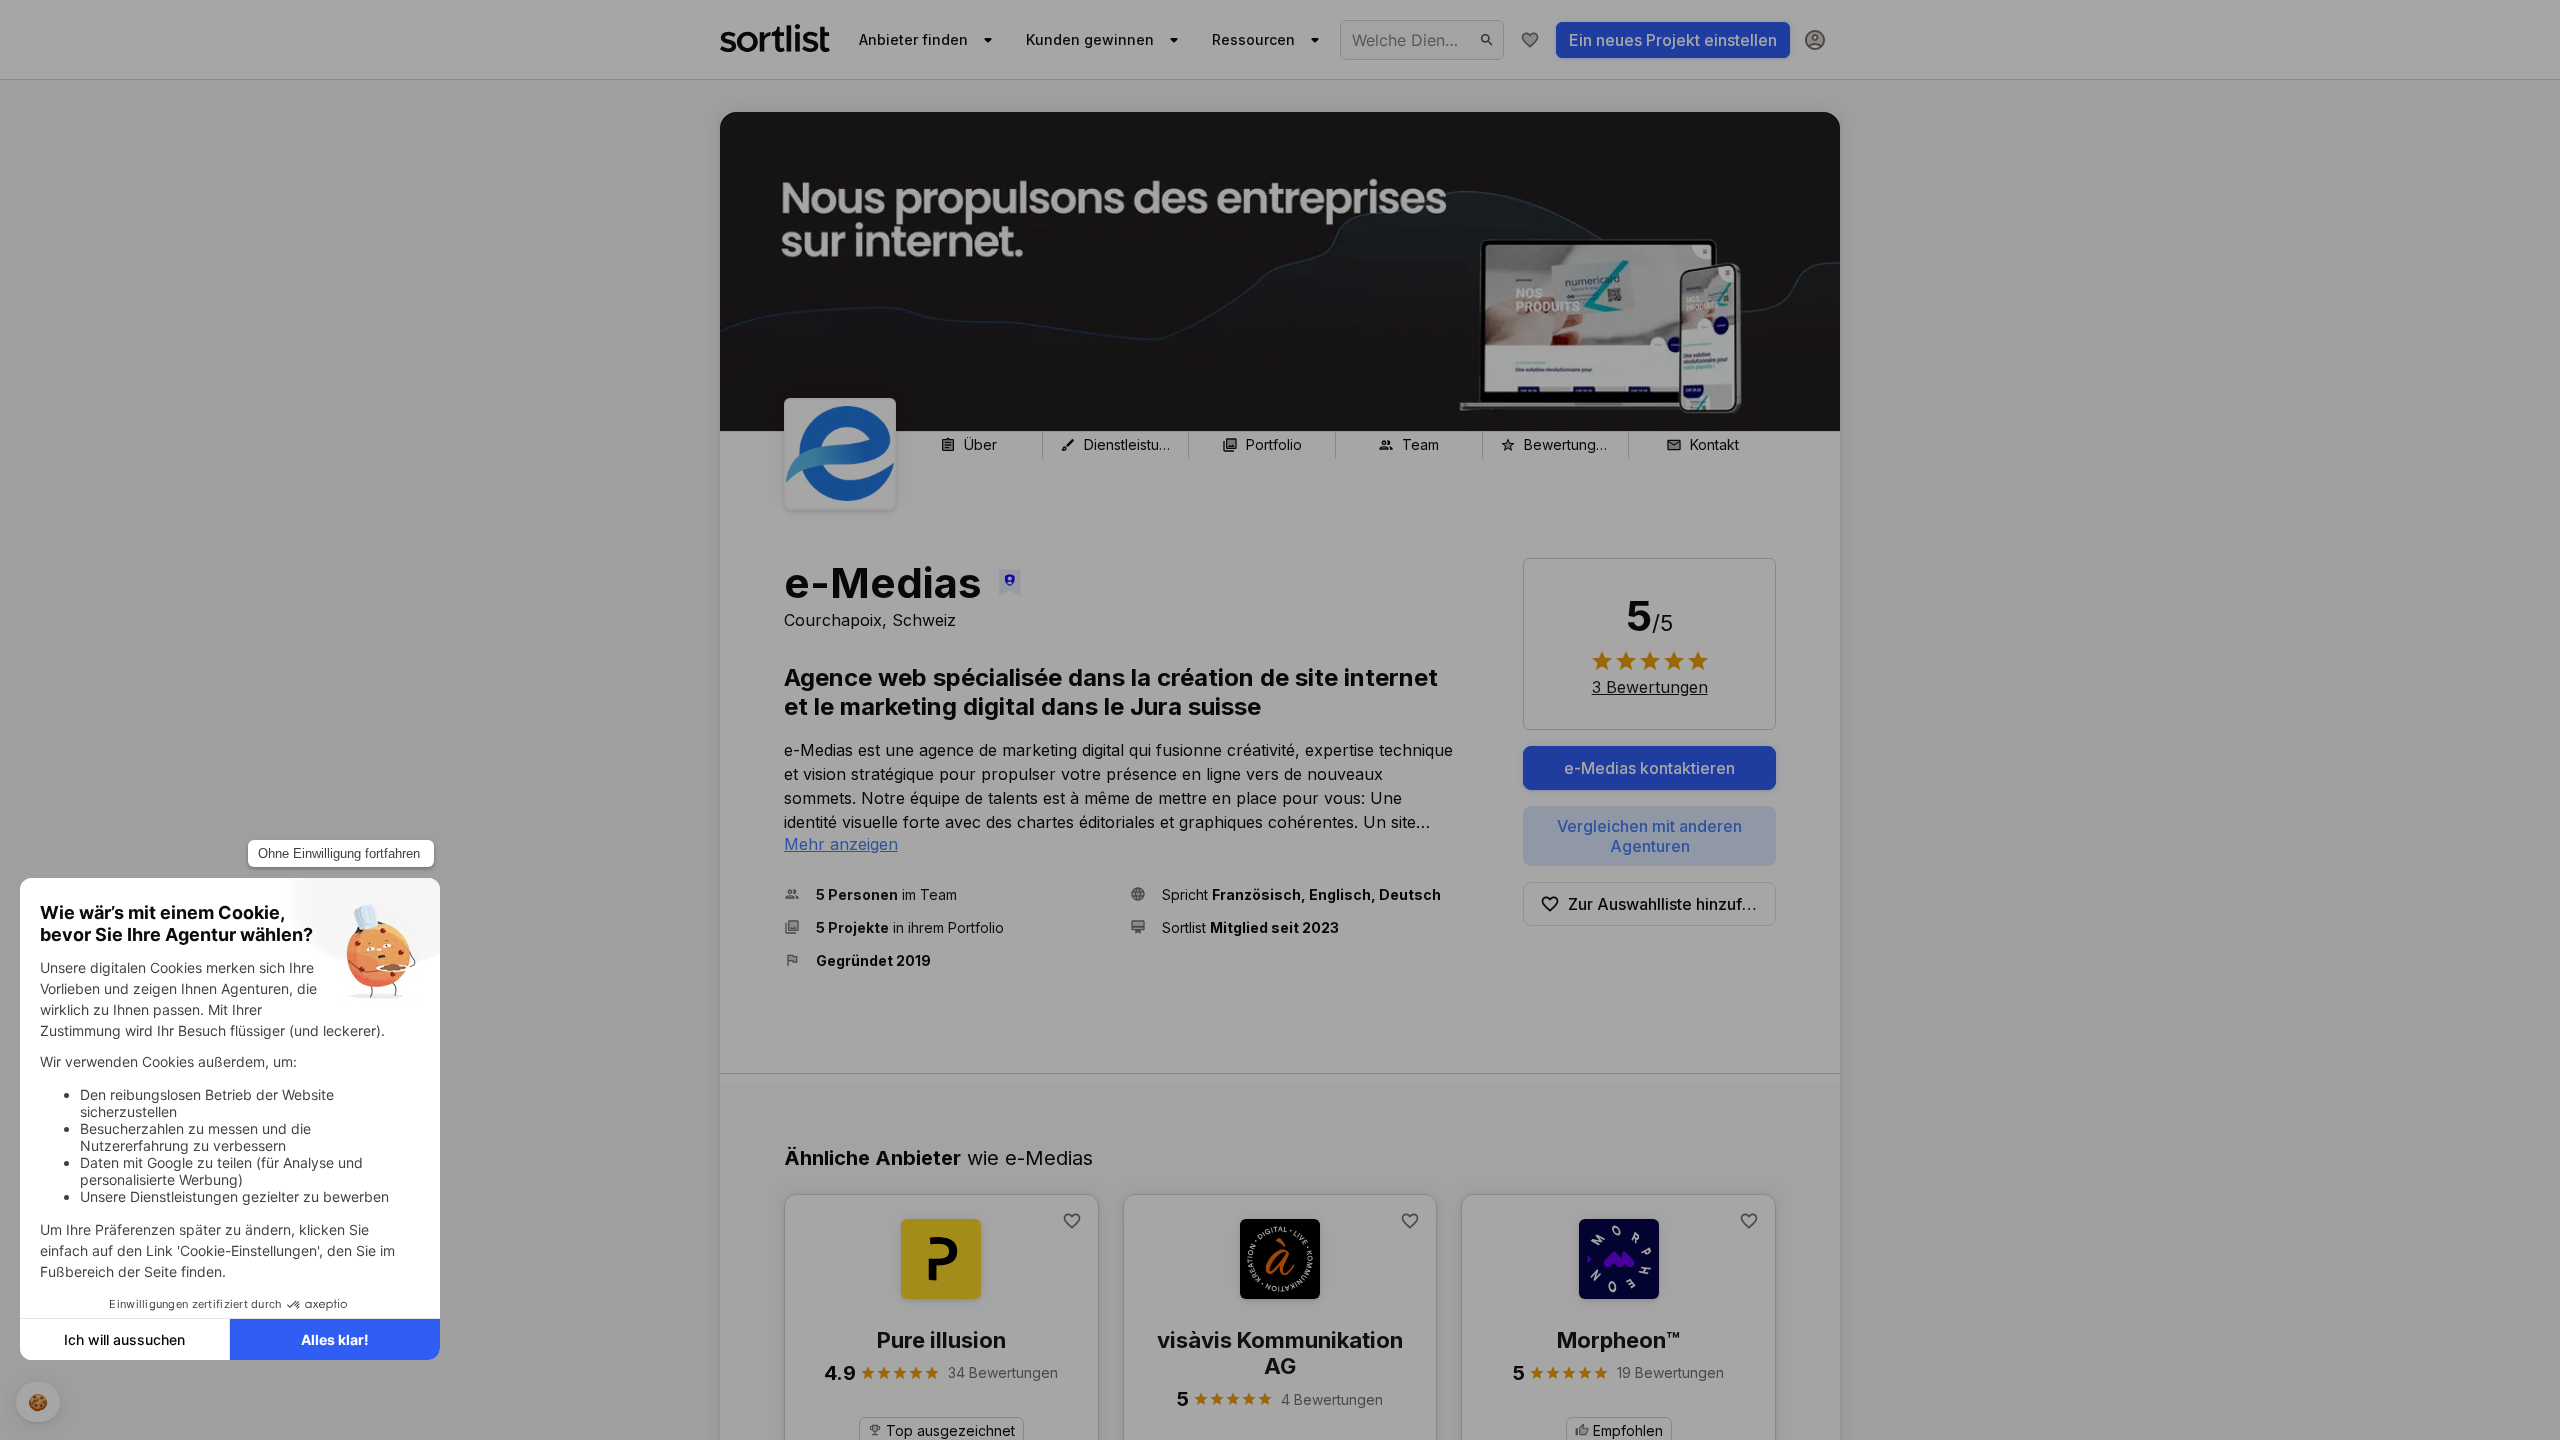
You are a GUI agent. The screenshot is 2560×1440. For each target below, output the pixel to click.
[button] (949, 894)
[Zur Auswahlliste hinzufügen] (1072, 1221)
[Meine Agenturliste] (1530, 40)
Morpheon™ (1618, 1340)
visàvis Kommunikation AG (1280, 1353)
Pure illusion (941, 1340)
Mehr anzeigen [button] (841, 844)
